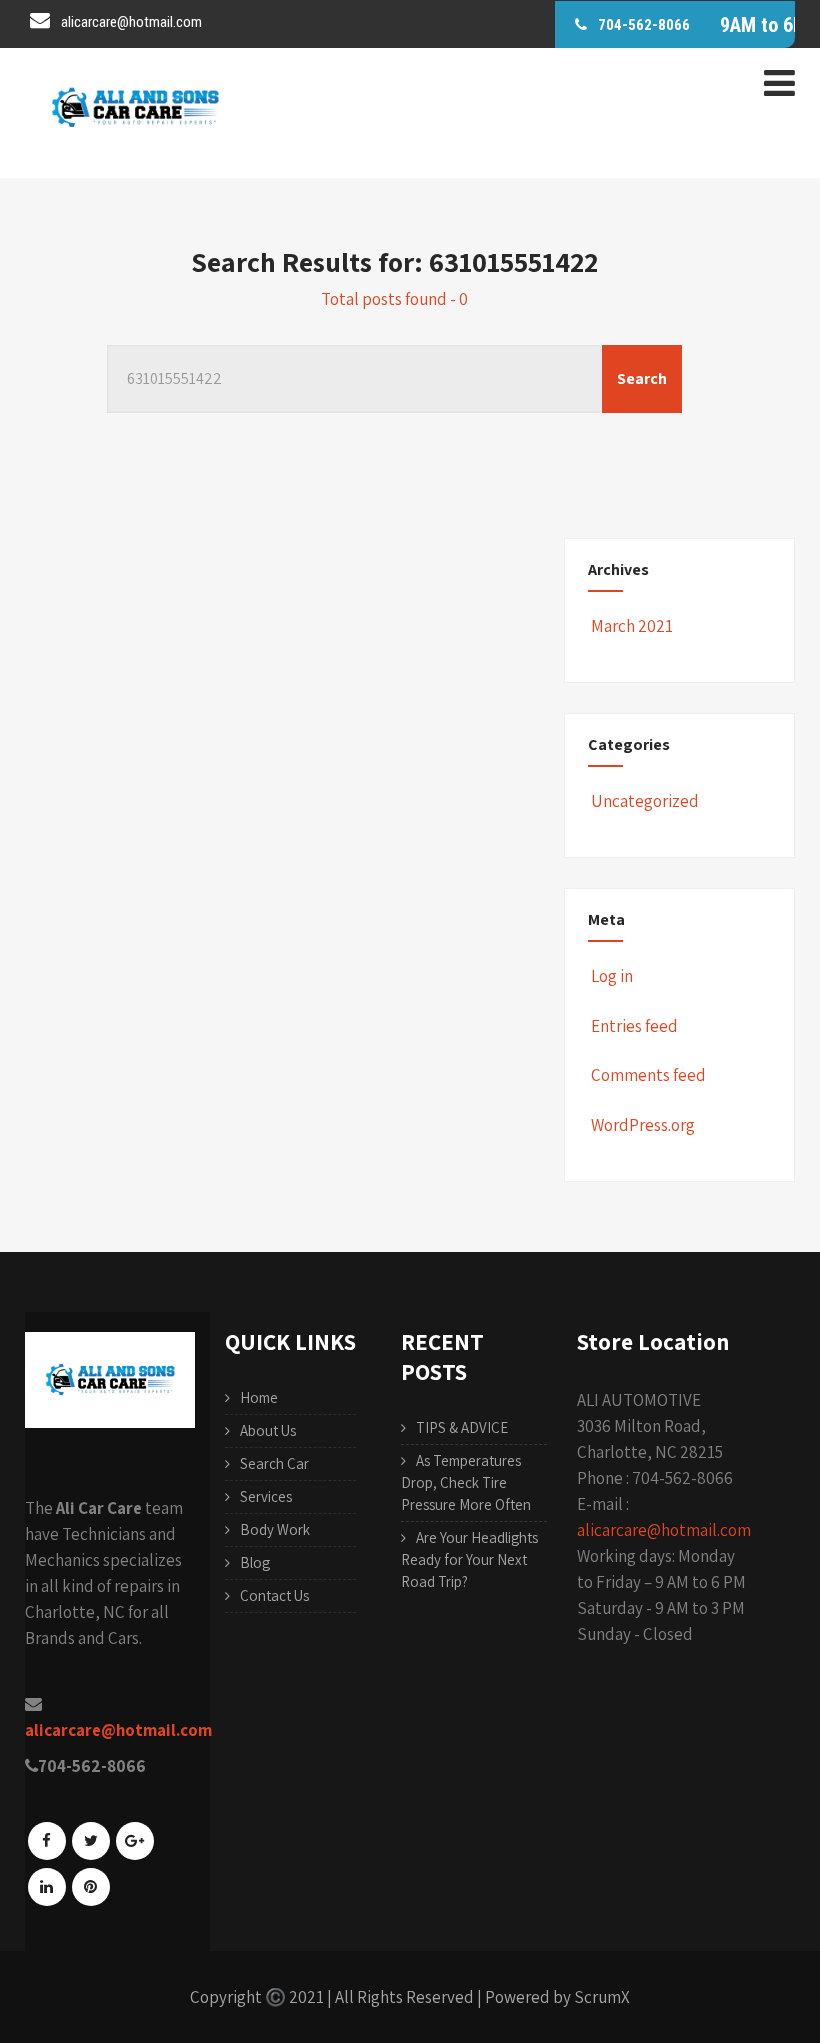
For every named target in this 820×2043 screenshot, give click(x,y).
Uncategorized (645, 801)
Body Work (275, 1529)
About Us (268, 1430)
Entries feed (634, 1026)
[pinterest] (91, 1887)
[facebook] (47, 1841)
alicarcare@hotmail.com (664, 1530)
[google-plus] (135, 1841)
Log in (612, 976)
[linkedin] (47, 1887)
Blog (255, 1562)
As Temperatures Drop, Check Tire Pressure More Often (466, 1482)
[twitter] (91, 1841)
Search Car (274, 1463)
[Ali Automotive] (135, 162)
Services (266, 1496)
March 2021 (632, 626)
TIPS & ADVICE (462, 1427)
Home (259, 1397)
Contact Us (274, 1595)
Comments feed (648, 1075)
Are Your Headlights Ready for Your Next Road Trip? (469, 1559)
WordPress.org (643, 1125)
